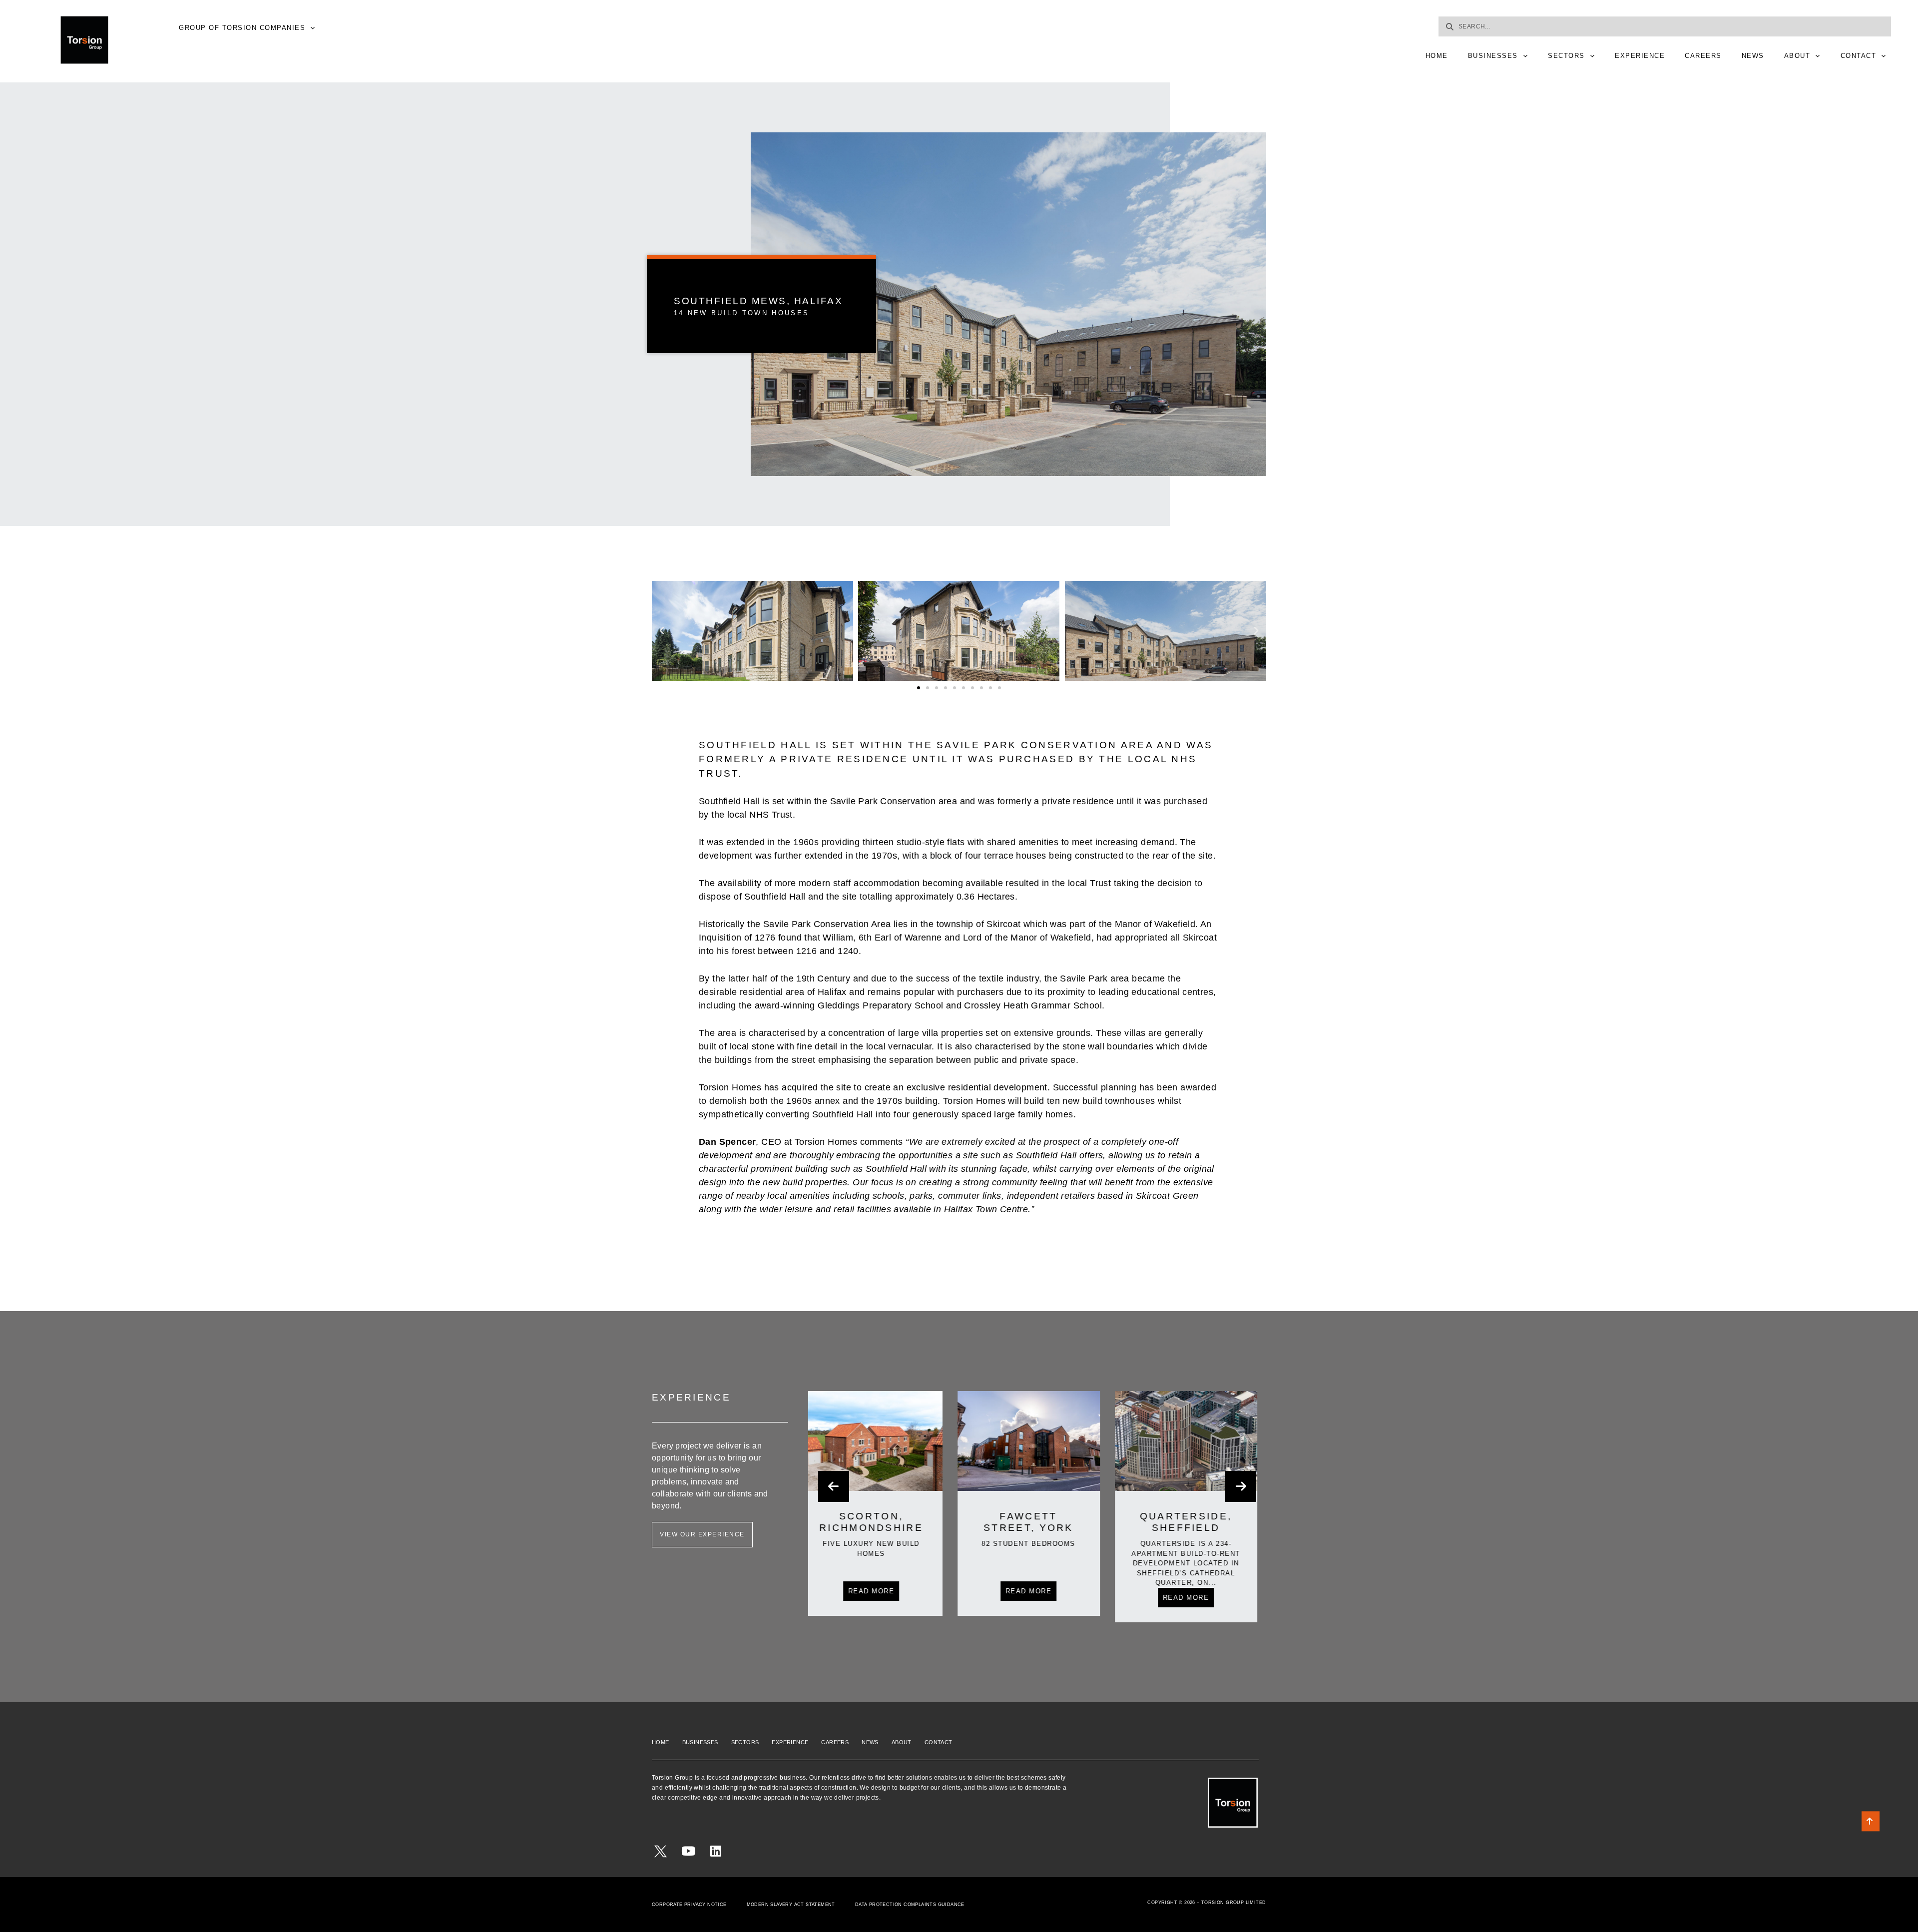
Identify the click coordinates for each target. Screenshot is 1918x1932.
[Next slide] (1241, 1486)
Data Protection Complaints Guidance (910, 1905)
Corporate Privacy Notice (689, 1905)
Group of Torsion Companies (242, 28)
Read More (879, 1591)
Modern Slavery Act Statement (791, 1905)
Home (1437, 56)
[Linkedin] (716, 1851)
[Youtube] (688, 1851)
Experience (1640, 56)
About (1797, 56)
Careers (1703, 56)
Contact (1859, 56)
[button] (662, 631)
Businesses (1493, 56)
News (1753, 56)
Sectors (1566, 56)
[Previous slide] (834, 1486)
